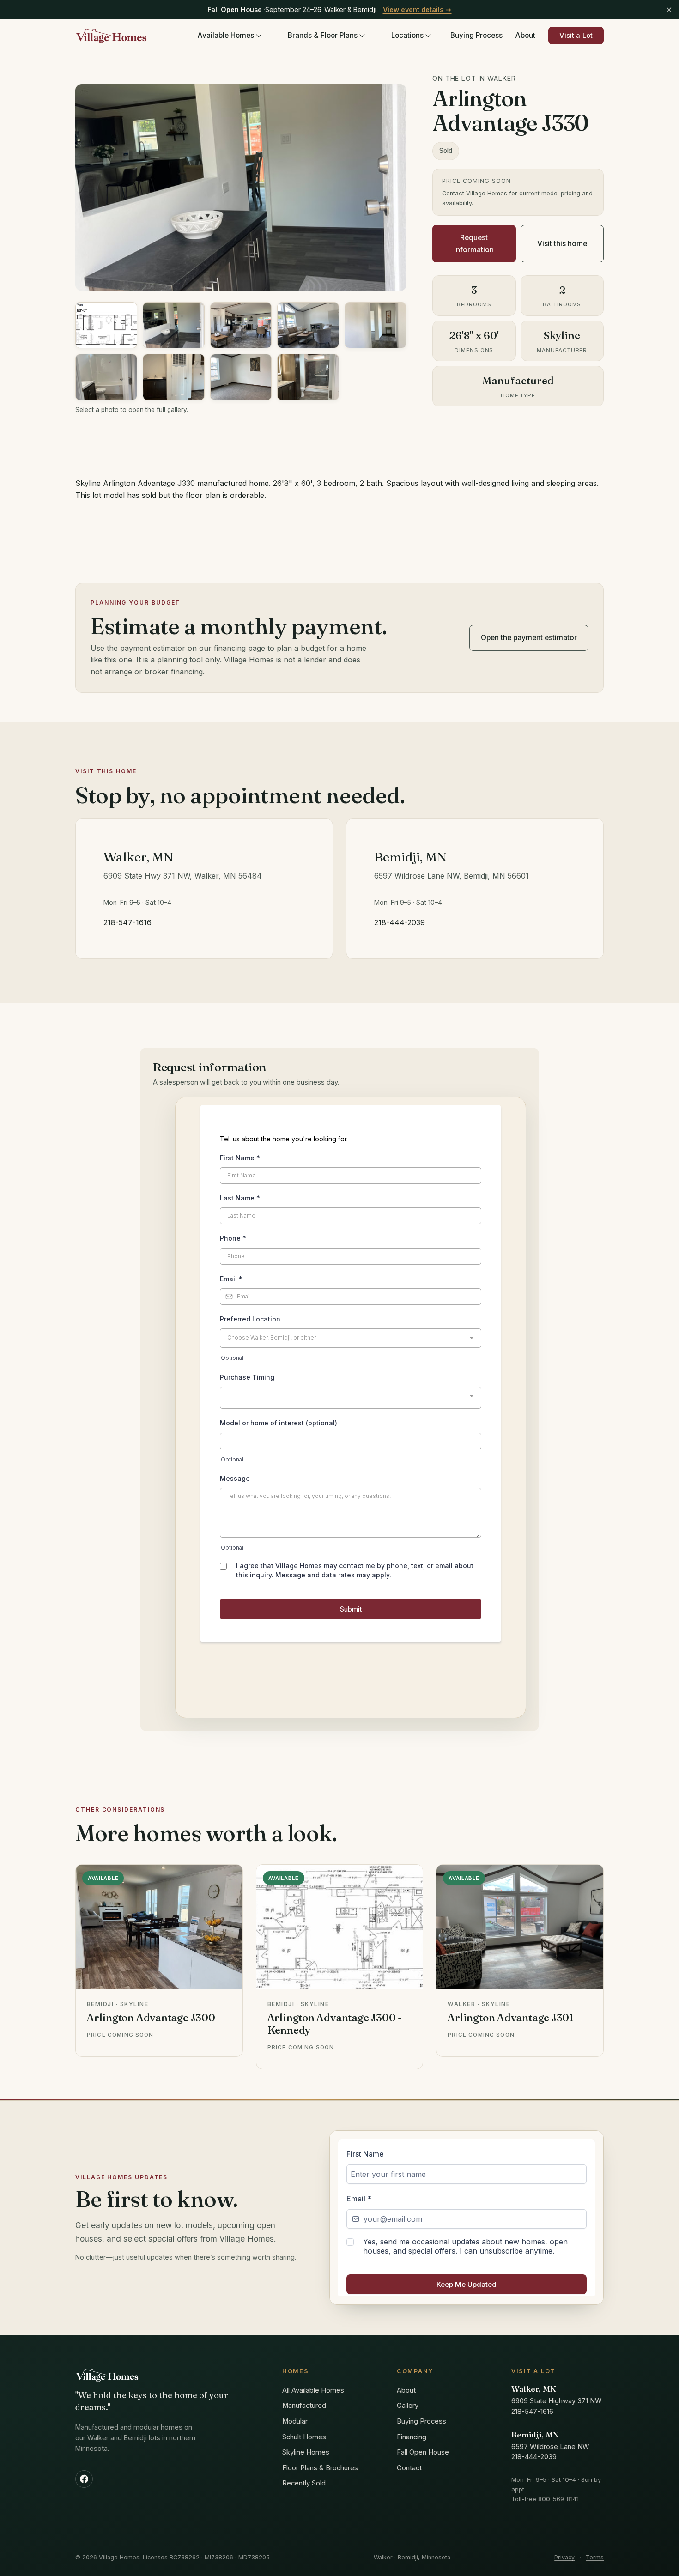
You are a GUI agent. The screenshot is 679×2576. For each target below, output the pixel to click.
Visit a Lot (576, 36)
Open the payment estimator (529, 638)
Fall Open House (423, 2452)
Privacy (564, 2557)
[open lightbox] (106, 325)
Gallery (408, 2406)
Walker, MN (534, 2389)
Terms (595, 2557)
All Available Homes (313, 2390)
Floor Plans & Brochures (320, 2468)
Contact (409, 2468)
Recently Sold (304, 2483)
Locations (407, 35)
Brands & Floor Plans (323, 35)
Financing (412, 2437)
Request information (474, 243)
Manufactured (304, 2406)
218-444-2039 (400, 922)
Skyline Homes (306, 2452)
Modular (295, 2421)
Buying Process (476, 35)
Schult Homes (304, 2437)
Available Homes (226, 35)
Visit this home (562, 244)
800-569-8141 (558, 2499)
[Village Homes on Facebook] (84, 2479)
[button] (241, 188)
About (525, 35)
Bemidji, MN (535, 2435)
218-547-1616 (127, 922)
